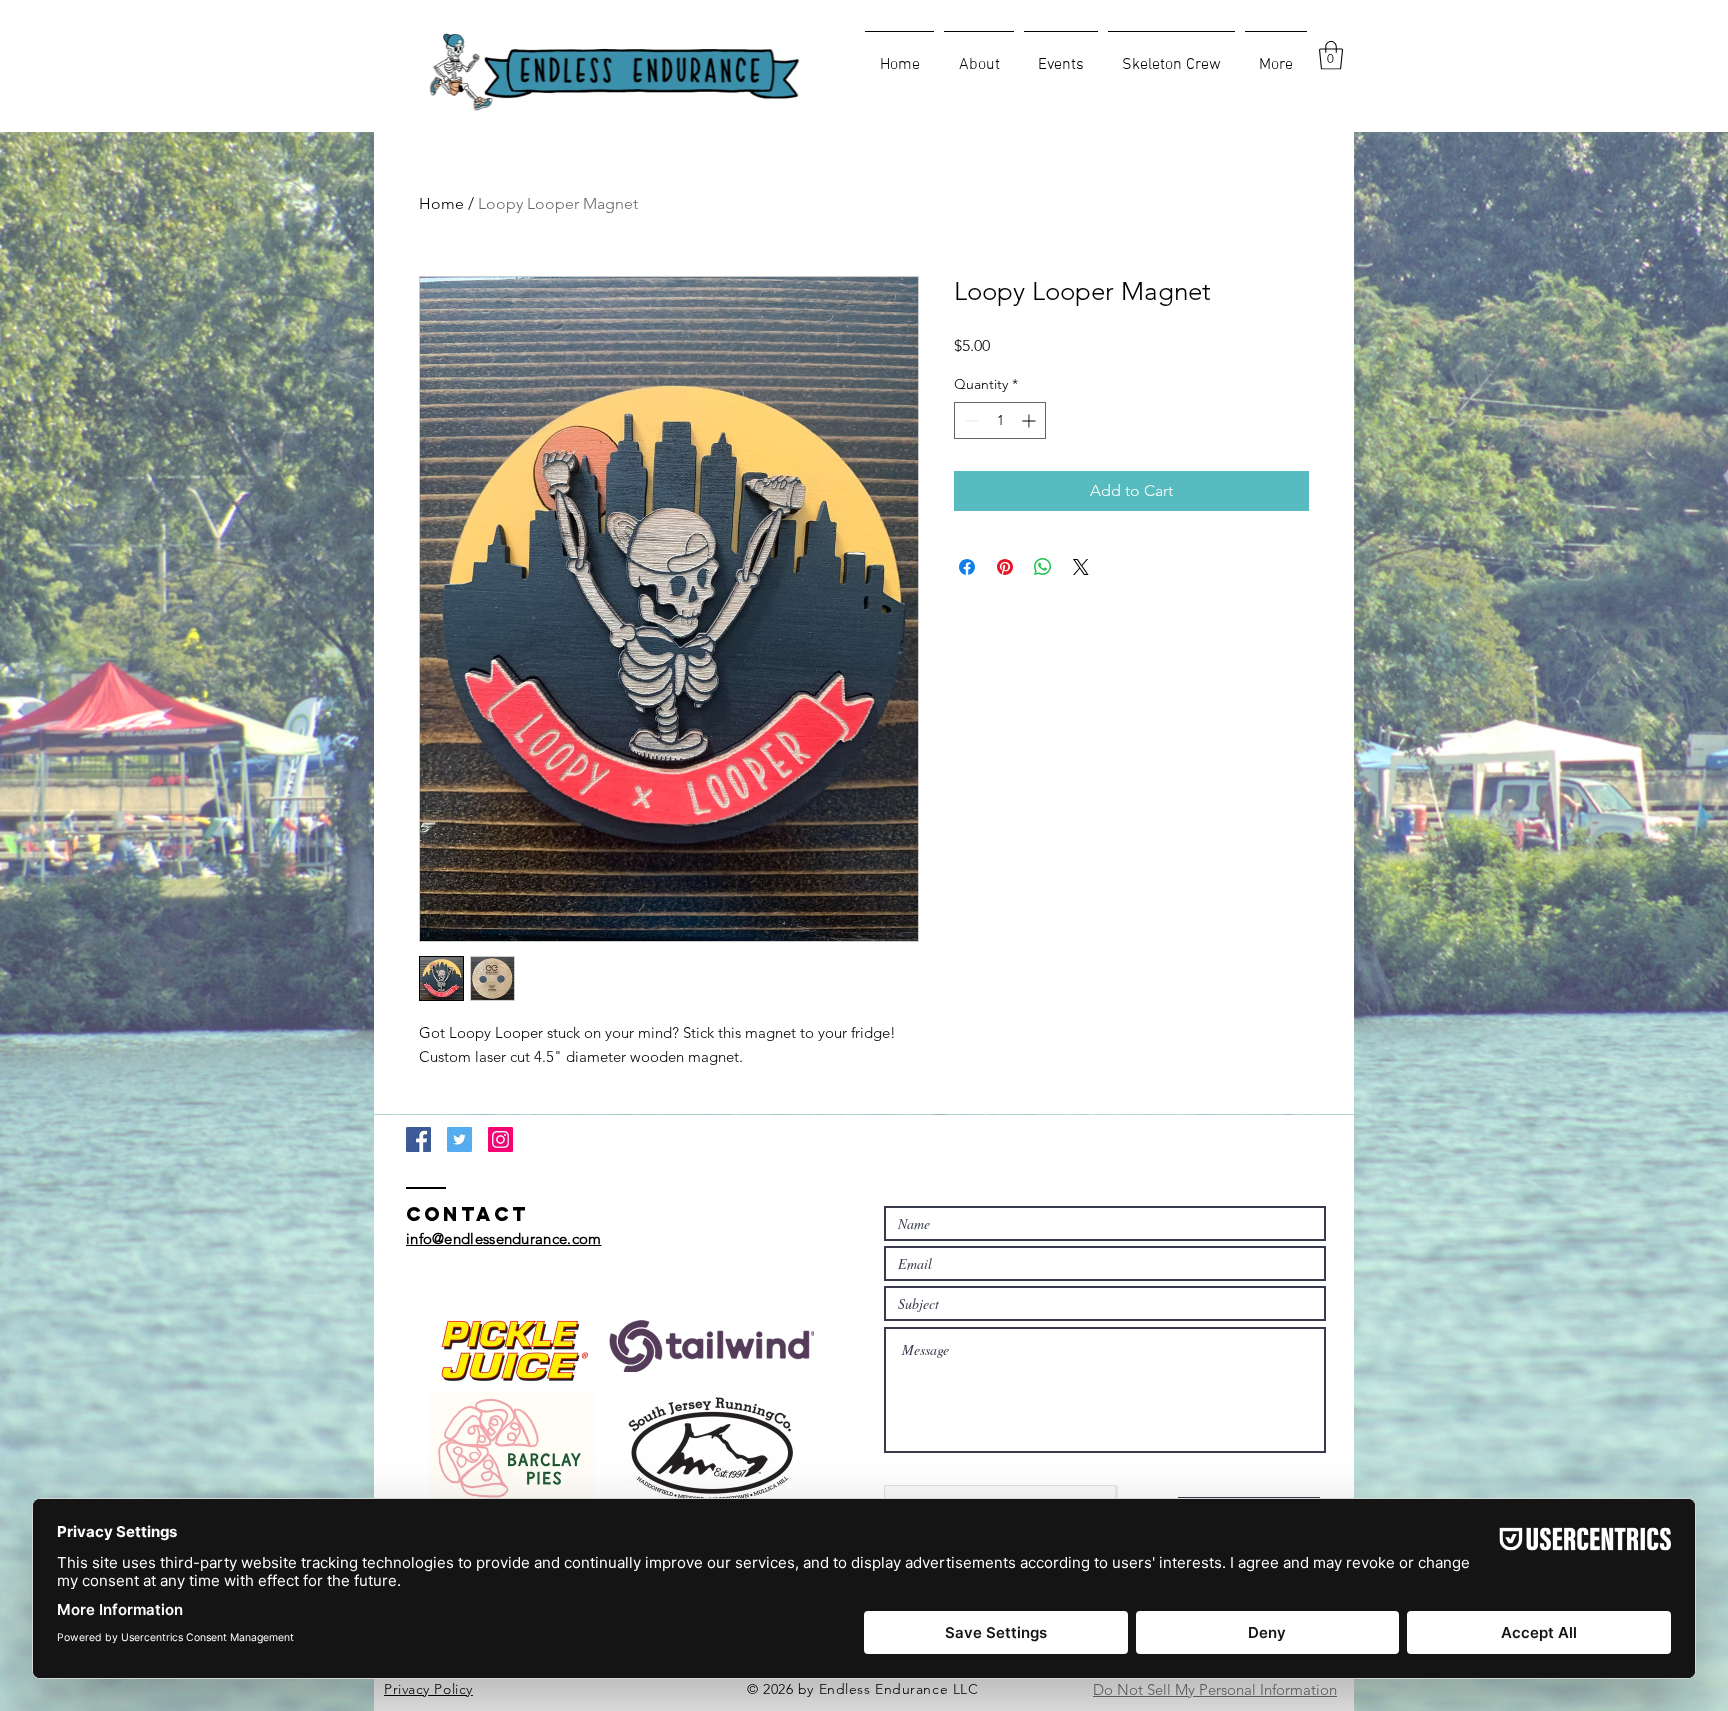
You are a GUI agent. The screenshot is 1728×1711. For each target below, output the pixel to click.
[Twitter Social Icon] (459, 1139)
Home (441, 203)
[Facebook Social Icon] (418, 1139)
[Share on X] (1081, 567)
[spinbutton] (1000, 420)
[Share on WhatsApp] (1043, 567)
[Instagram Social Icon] (500, 1139)
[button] (1331, 55)
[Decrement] (969, 420)
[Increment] (1030, 420)
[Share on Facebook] (967, 567)
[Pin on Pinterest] (1005, 567)
